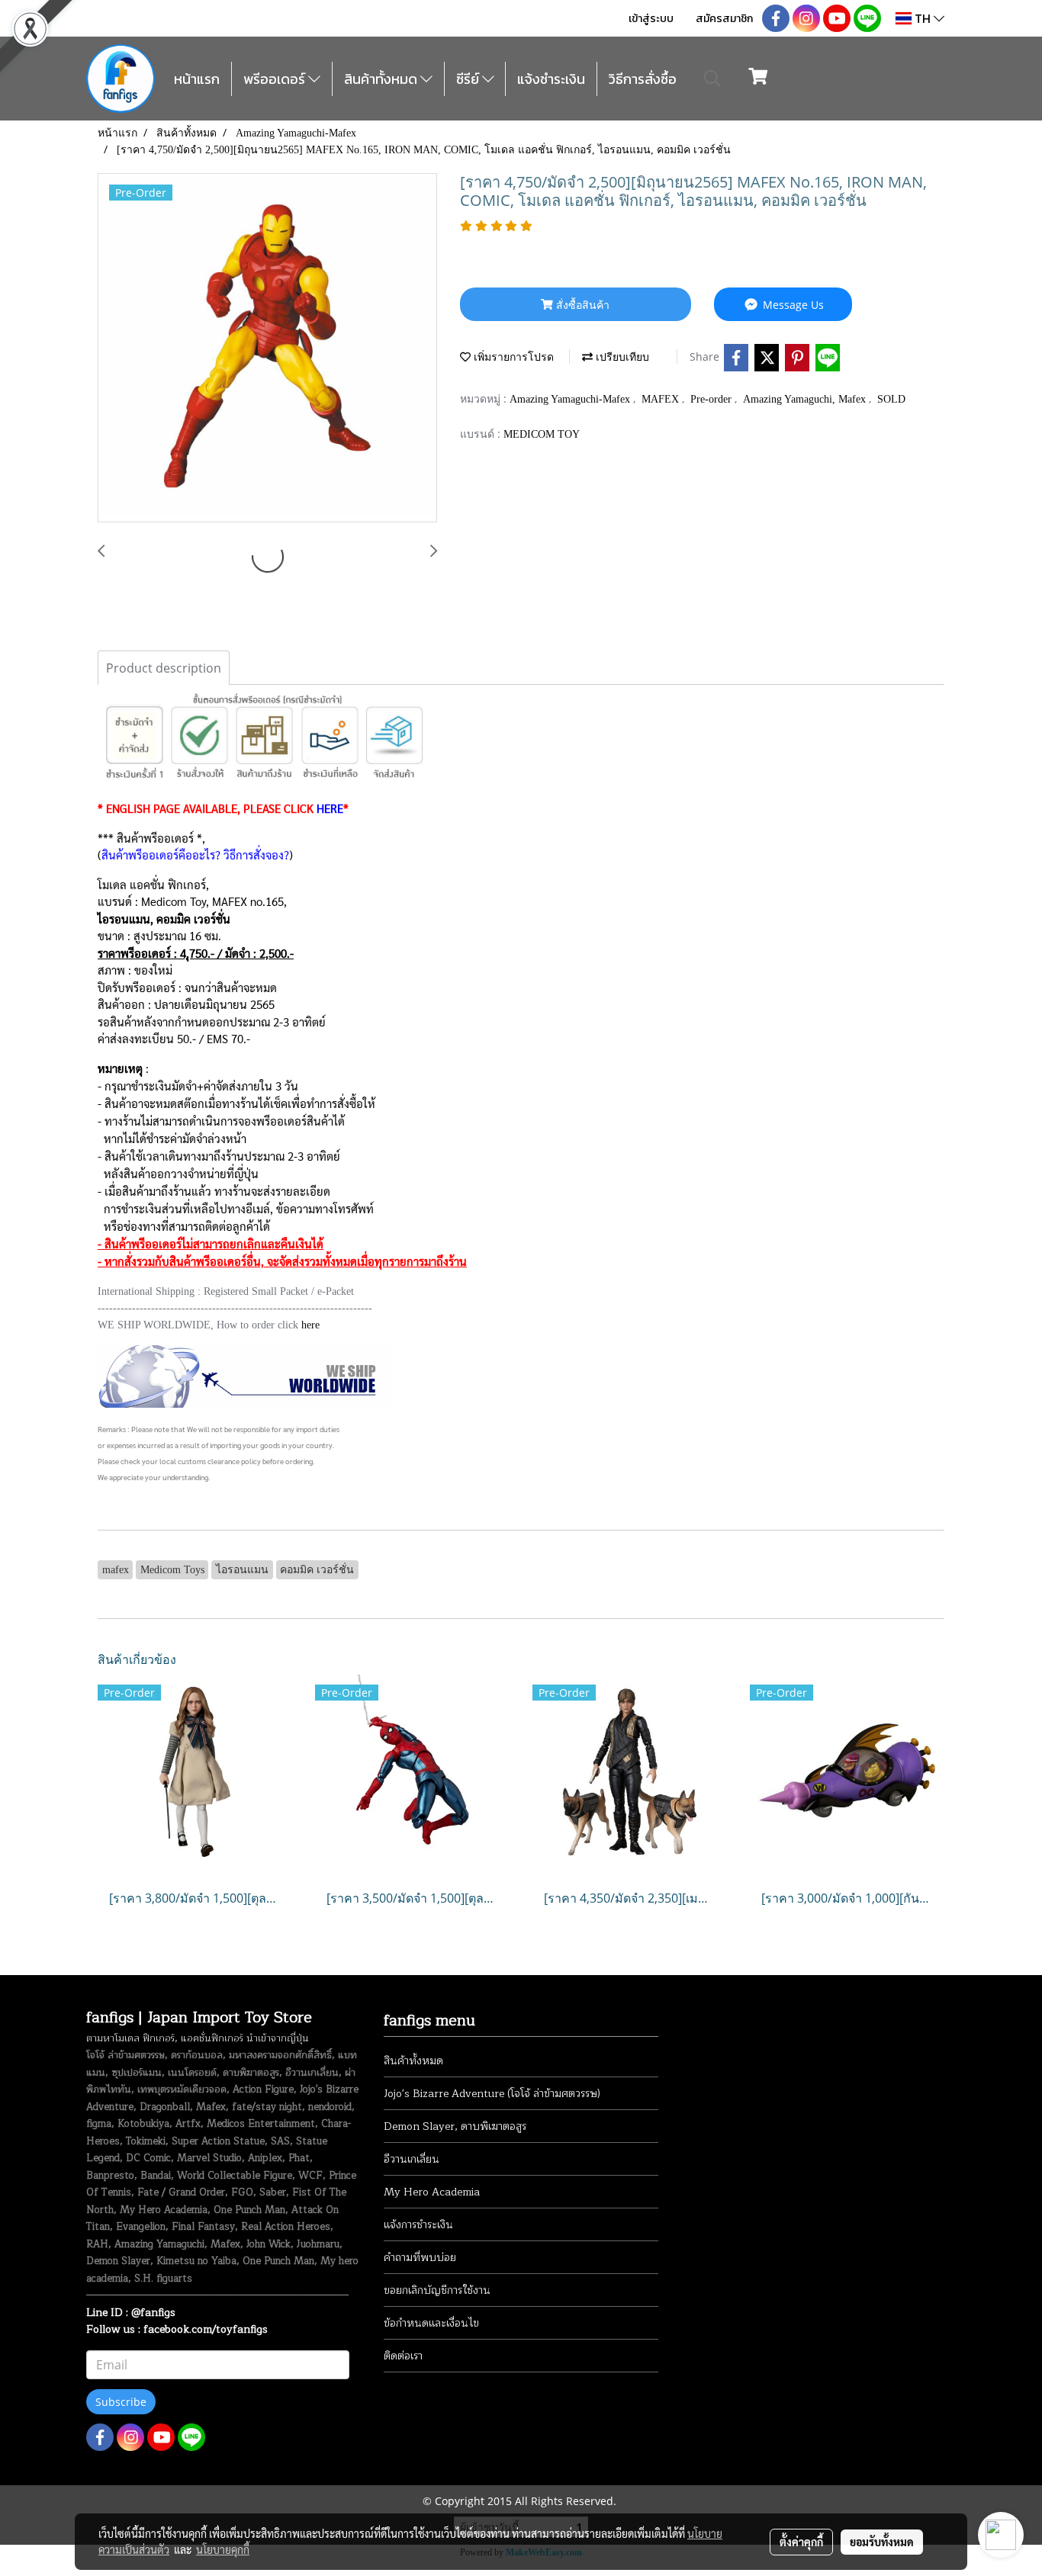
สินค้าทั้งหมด (382, 79)
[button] (712, 79)
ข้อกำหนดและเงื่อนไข (431, 2323)
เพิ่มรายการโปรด (512, 357)
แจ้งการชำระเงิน (418, 2225)
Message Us (792, 305)
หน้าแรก (197, 79)
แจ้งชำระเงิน (551, 79)
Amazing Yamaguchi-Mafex (571, 399)
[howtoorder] (244, 1375)
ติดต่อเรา (403, 2356)
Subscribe (121, 2402)
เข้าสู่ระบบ (651, 19)
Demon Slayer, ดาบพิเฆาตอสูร (455, 2126)
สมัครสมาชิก (724, 19)
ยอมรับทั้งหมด (882, 2542)
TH (923, 18)
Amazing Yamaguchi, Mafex (806, 399)
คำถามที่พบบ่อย (420, 2258)
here (310, 1325)
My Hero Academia (432, 2192)
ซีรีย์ (469, 79)
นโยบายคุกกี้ (223, 2549)
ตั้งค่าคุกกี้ (801, 2542)
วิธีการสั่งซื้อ (643, 79)
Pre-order (712, 399)
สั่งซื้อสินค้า (581, 305)
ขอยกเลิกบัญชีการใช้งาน (437, 2290)
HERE (330, 808)
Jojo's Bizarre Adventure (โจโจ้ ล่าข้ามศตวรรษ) (492, 2094)
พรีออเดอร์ (276, 79)
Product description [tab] (164, 668)
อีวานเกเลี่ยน (412, 2159)
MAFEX (662, 399)
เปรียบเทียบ (621, 357)
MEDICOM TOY (542, 434)
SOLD (891, 399)
